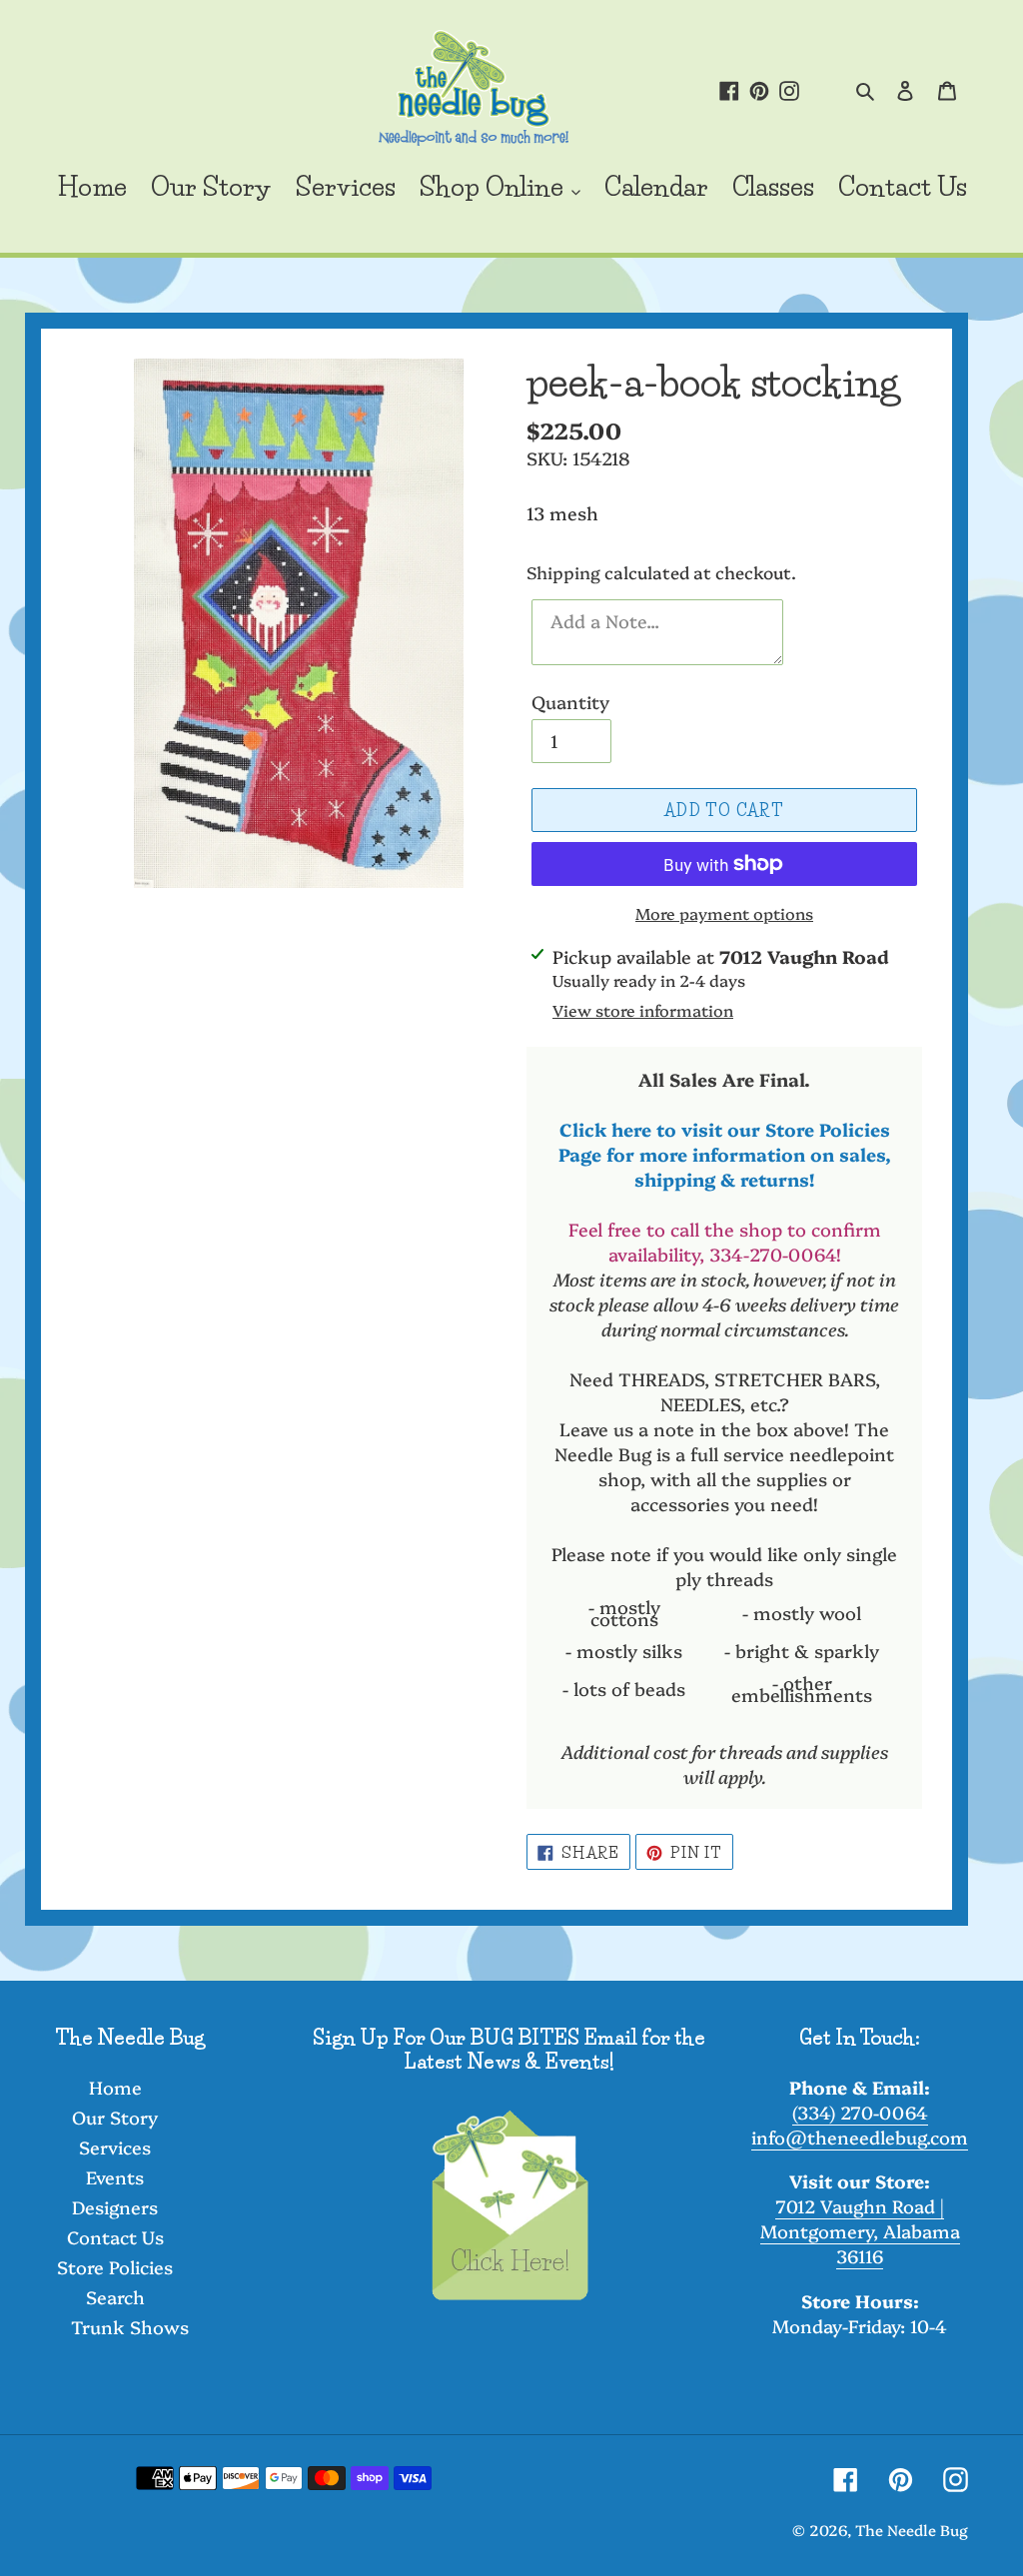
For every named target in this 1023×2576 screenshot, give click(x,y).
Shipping (563, 572)
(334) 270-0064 (860, 2112)
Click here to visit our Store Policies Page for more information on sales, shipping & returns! (725, 1154)
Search (115, 2297)
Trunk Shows (130, 2327)
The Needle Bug (912, 2530)
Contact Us (115, 2237)
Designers (115, 2207)
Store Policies (115, 2267)
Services (115, 2147)
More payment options (724, 913)
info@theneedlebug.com (860, 2137)
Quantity (570, 702)
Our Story (115, 2117)
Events (115, 2177)
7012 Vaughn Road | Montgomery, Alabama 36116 (860, 2231)
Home (115, 2087)
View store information (643, 1010)
